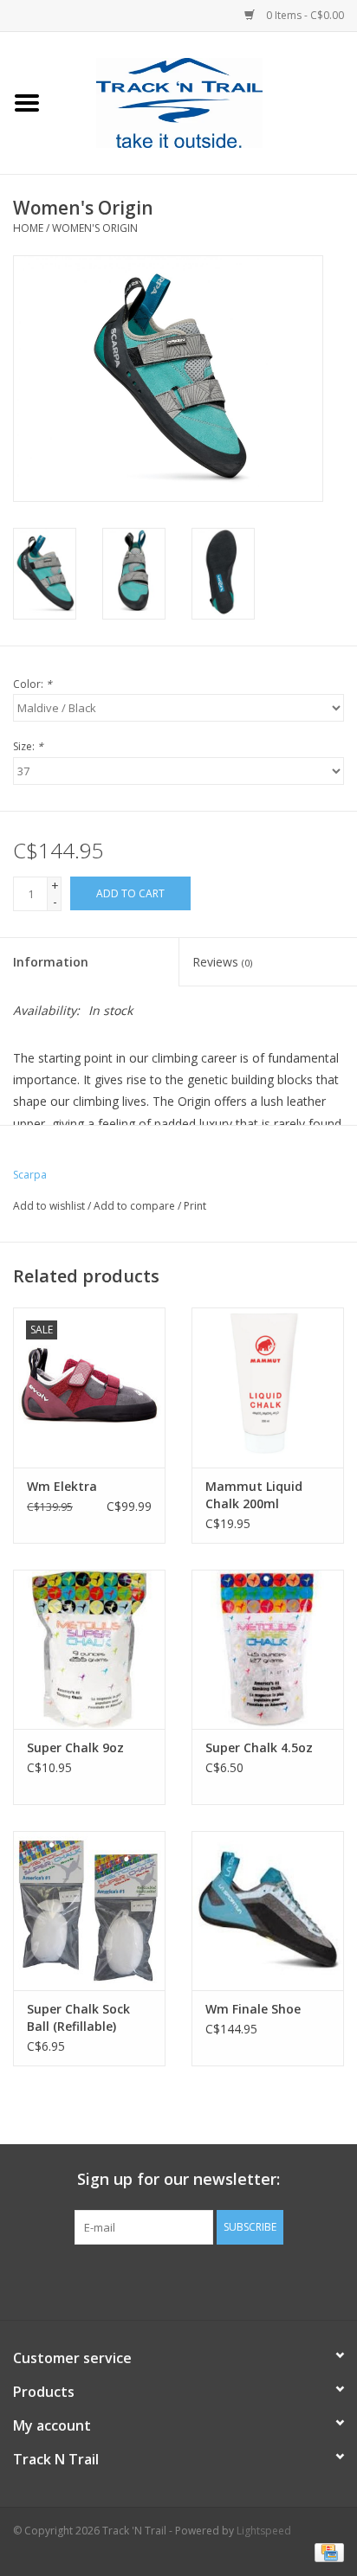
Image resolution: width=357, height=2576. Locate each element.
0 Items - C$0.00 (304, 15)
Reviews (222, 962)
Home (28, 228)
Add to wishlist (49, 1206)
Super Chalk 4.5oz (259, 1747)
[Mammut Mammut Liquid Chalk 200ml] (268, 1387)
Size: (28, 746)
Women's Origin (95, 228)
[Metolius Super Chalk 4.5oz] (268, 1649)
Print (195, 1206)
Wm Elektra (62, 1486)
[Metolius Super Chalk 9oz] (89, 1649)
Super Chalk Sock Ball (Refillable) (78, 2017)
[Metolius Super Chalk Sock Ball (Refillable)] (89, 1911)
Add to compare (136, 1206)
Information (51, 962)
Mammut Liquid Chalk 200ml (254, 1495)
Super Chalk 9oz (75, 1747)
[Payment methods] (326, 2552)
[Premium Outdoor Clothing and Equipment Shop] (205, 102)
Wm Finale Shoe (253, 2009)
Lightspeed (264, 2531)
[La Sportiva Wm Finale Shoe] (268, 1911)
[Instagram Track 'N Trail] (210, 2280)
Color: (32, 684)
